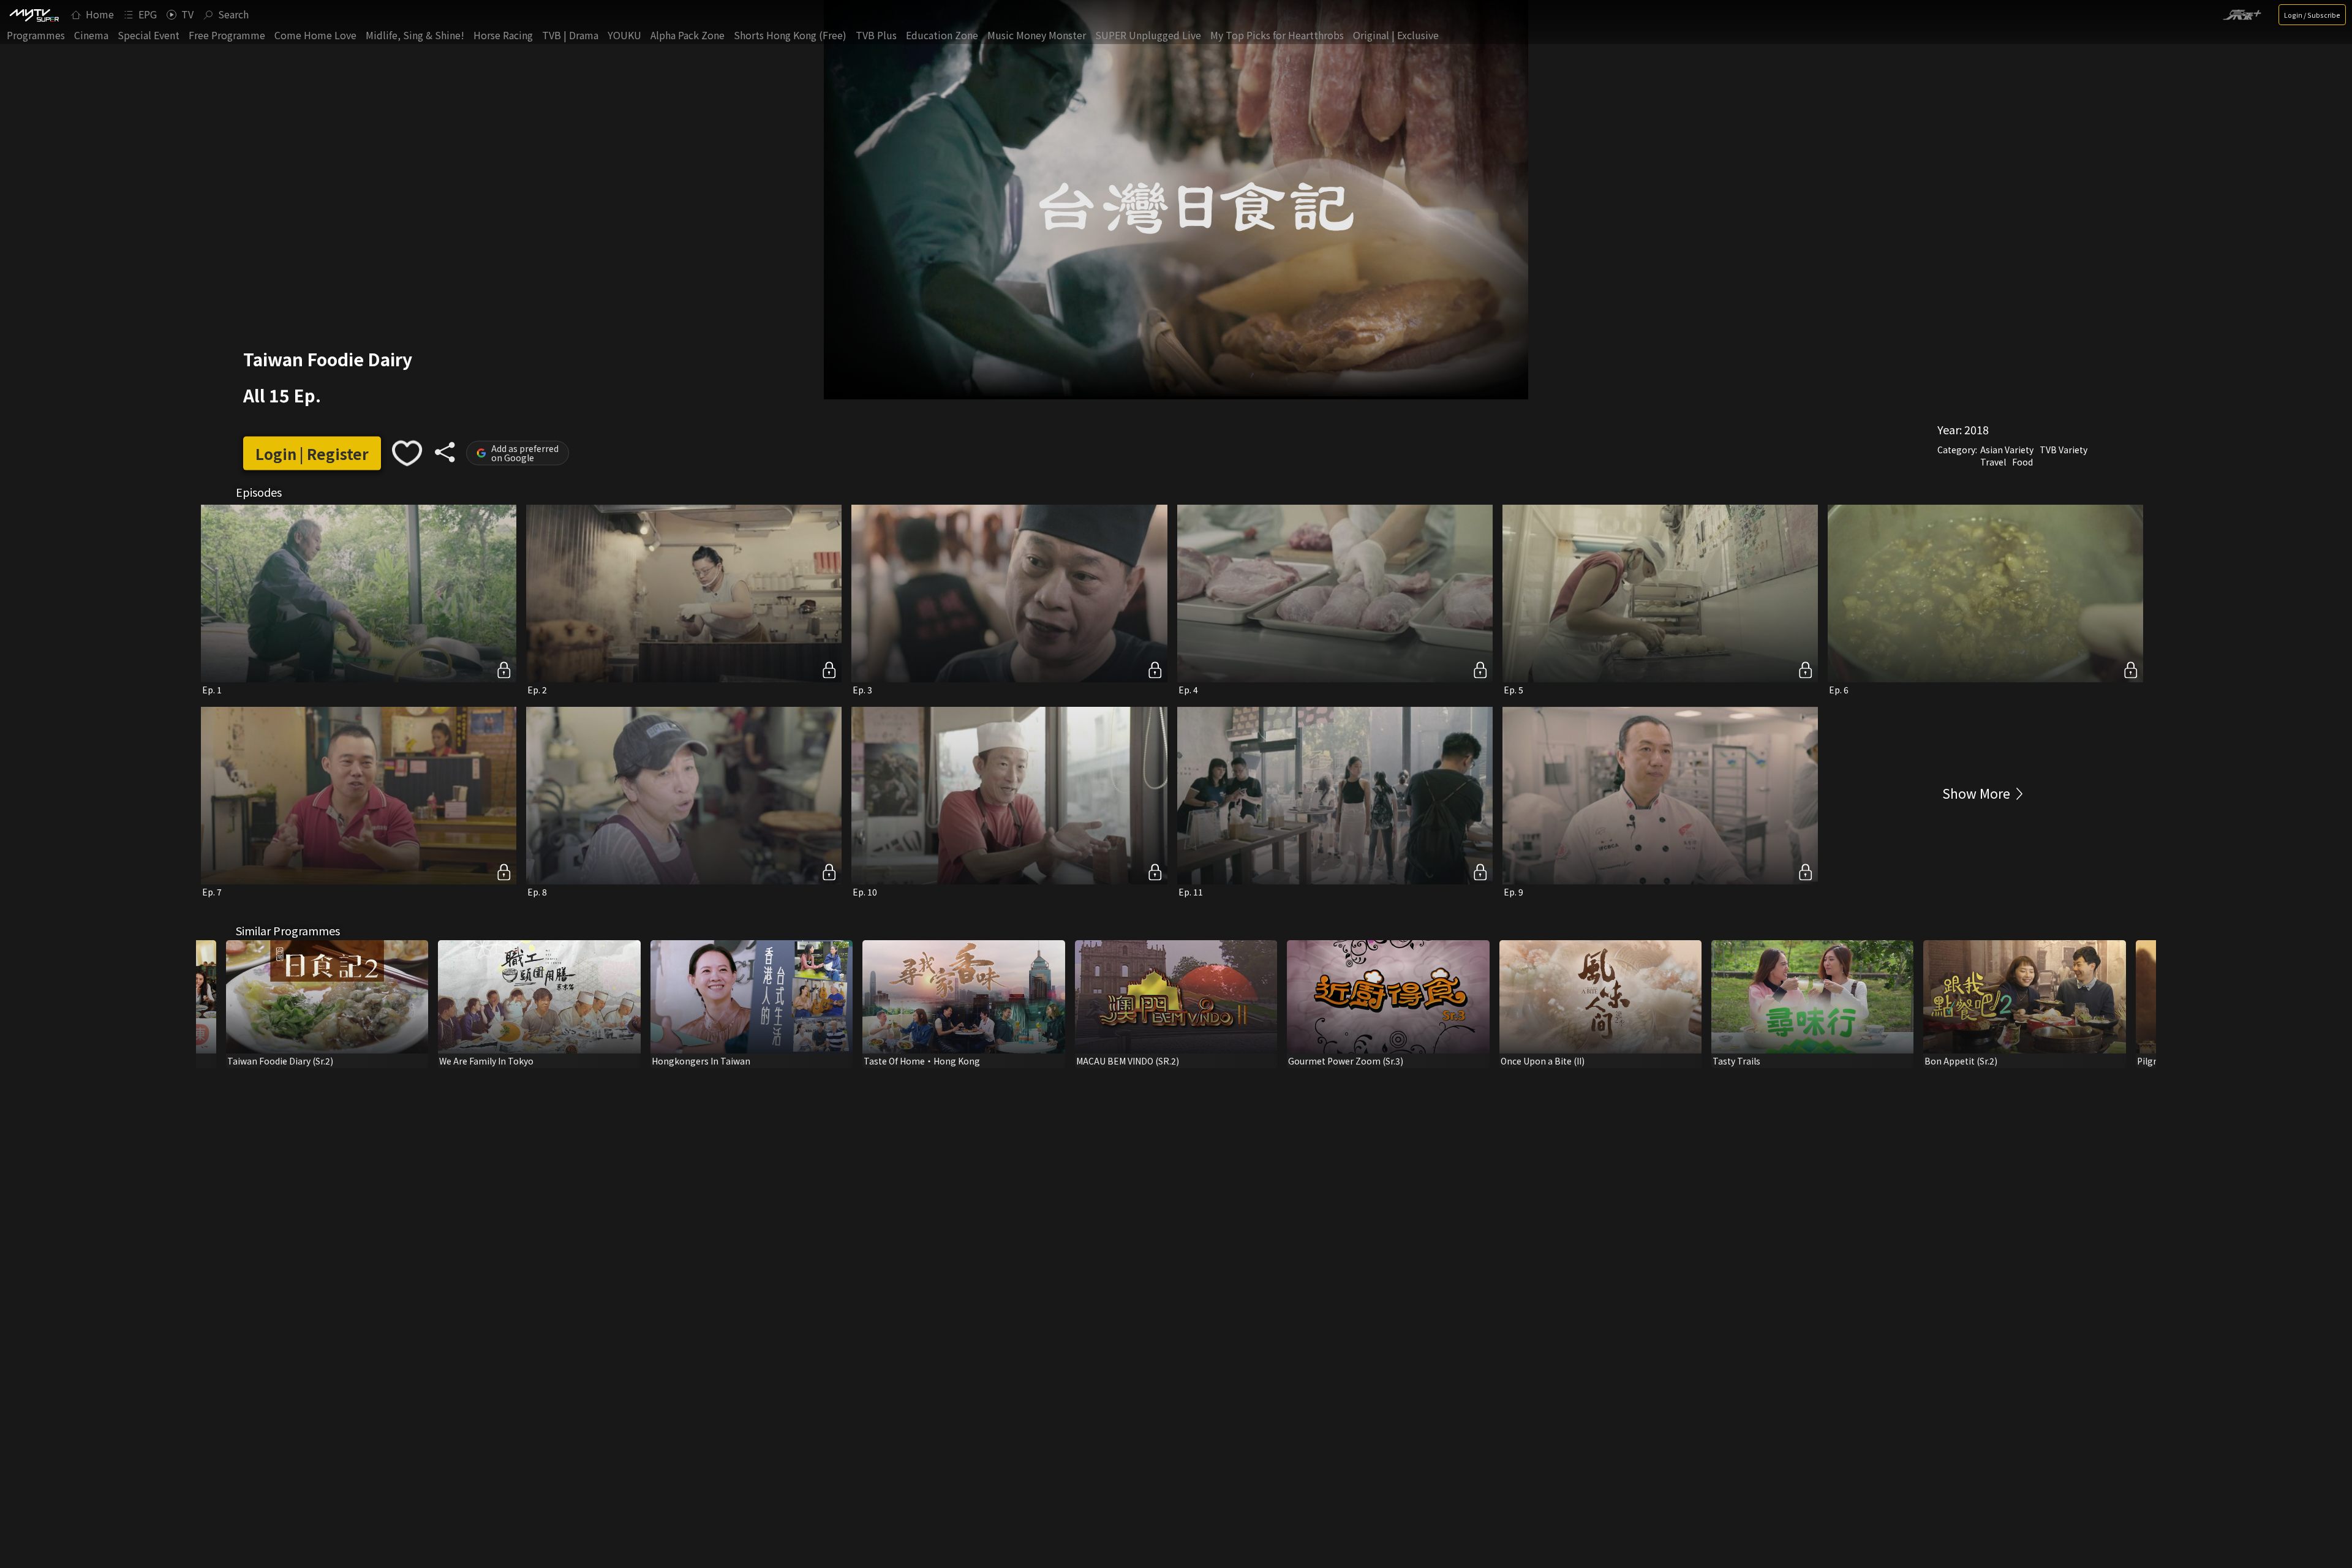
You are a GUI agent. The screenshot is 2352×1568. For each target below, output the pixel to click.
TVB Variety (2064, 450)
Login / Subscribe (2312, 15)
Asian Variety (2007, 450)
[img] (34, 15)
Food (2022, 462)
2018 (1977, 429)
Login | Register (312, 453)
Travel (1993, 462)
